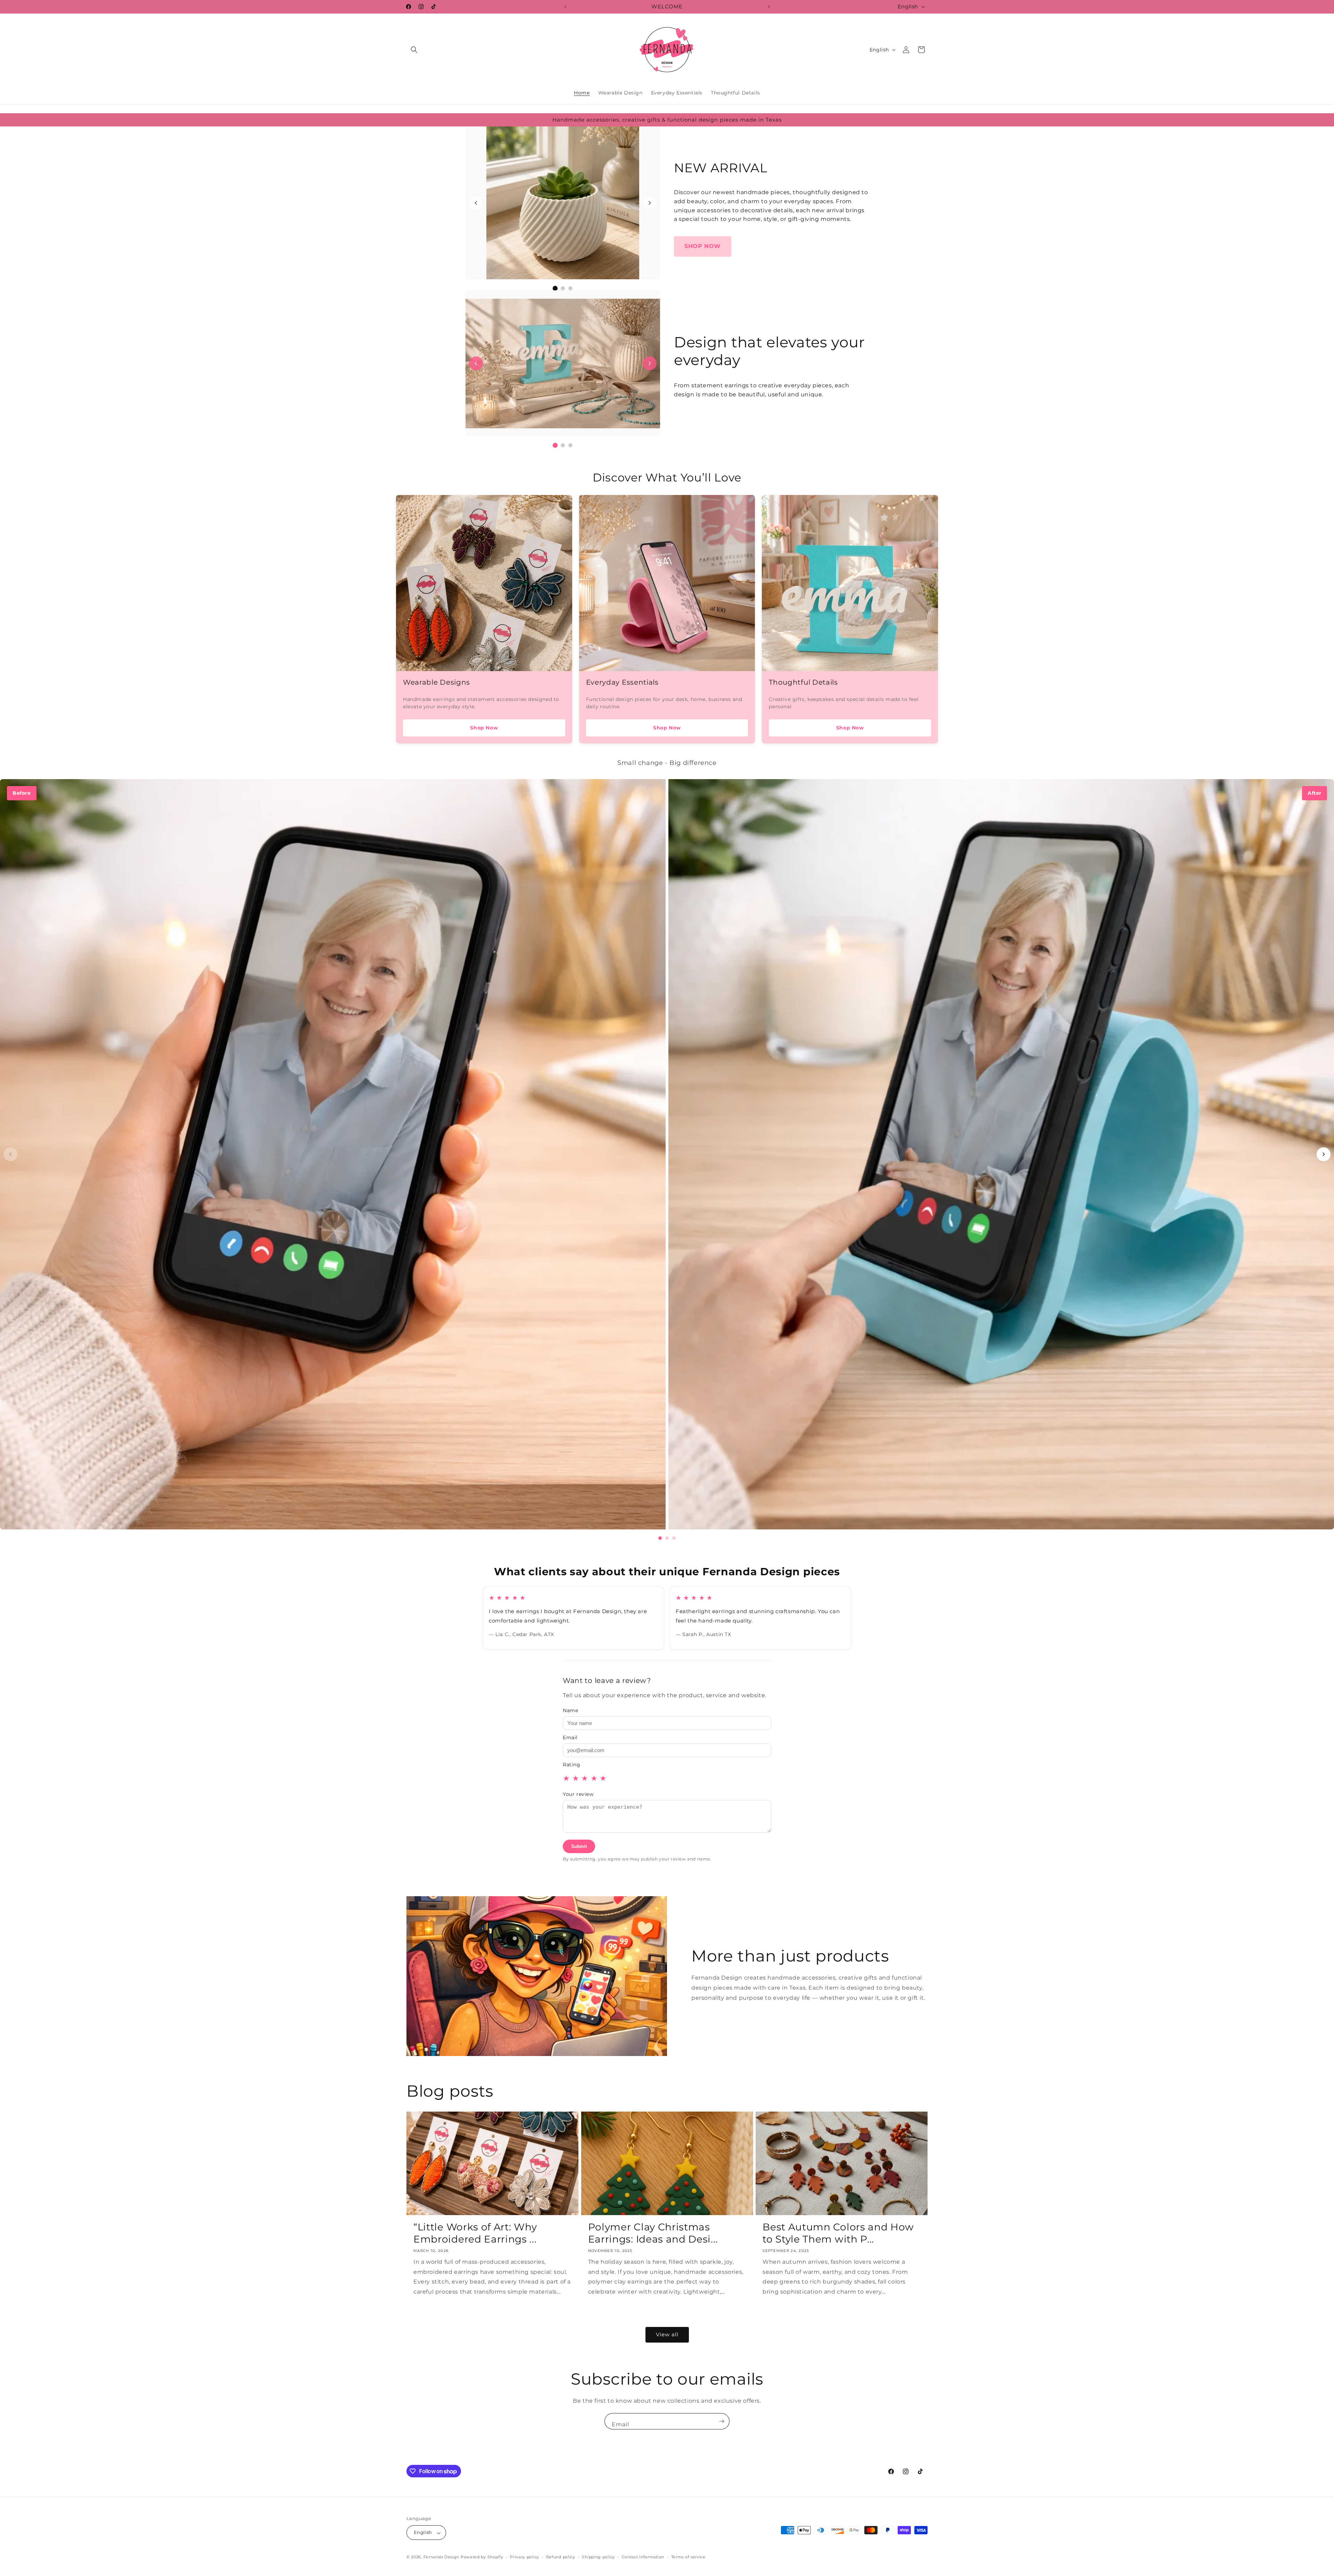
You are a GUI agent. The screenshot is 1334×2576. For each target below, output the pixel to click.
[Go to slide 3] (674, 1538)
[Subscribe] (722, 2421)
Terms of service (688, 2557)
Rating (572, 1765)
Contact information (643, 2557)
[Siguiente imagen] (650, 203)
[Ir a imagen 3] (570, 288)
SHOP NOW (703, 246)
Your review (578, 1794)
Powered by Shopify (482, 2557)
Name (570, 1710)
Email (570, 1737)
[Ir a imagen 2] (563, 288)
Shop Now (484, 728)
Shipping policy (598, 2557)
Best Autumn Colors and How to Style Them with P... (838, 2233)
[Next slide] (1324, 1154)
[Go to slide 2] (667, 1538)
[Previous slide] (10, 1154)
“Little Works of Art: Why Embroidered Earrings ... (475, 2233)
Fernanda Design (442, 2557)
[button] (414, 50)
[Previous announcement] (565, 7)
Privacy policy (525, 2557)
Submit (579, 1846)
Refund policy (561, 2557)
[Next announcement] (769, 7)
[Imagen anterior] (476, 203)
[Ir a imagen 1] (555, 288)
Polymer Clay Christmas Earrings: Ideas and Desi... (653, 2233)
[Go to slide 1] (660, 1538)
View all (667, 2335)
